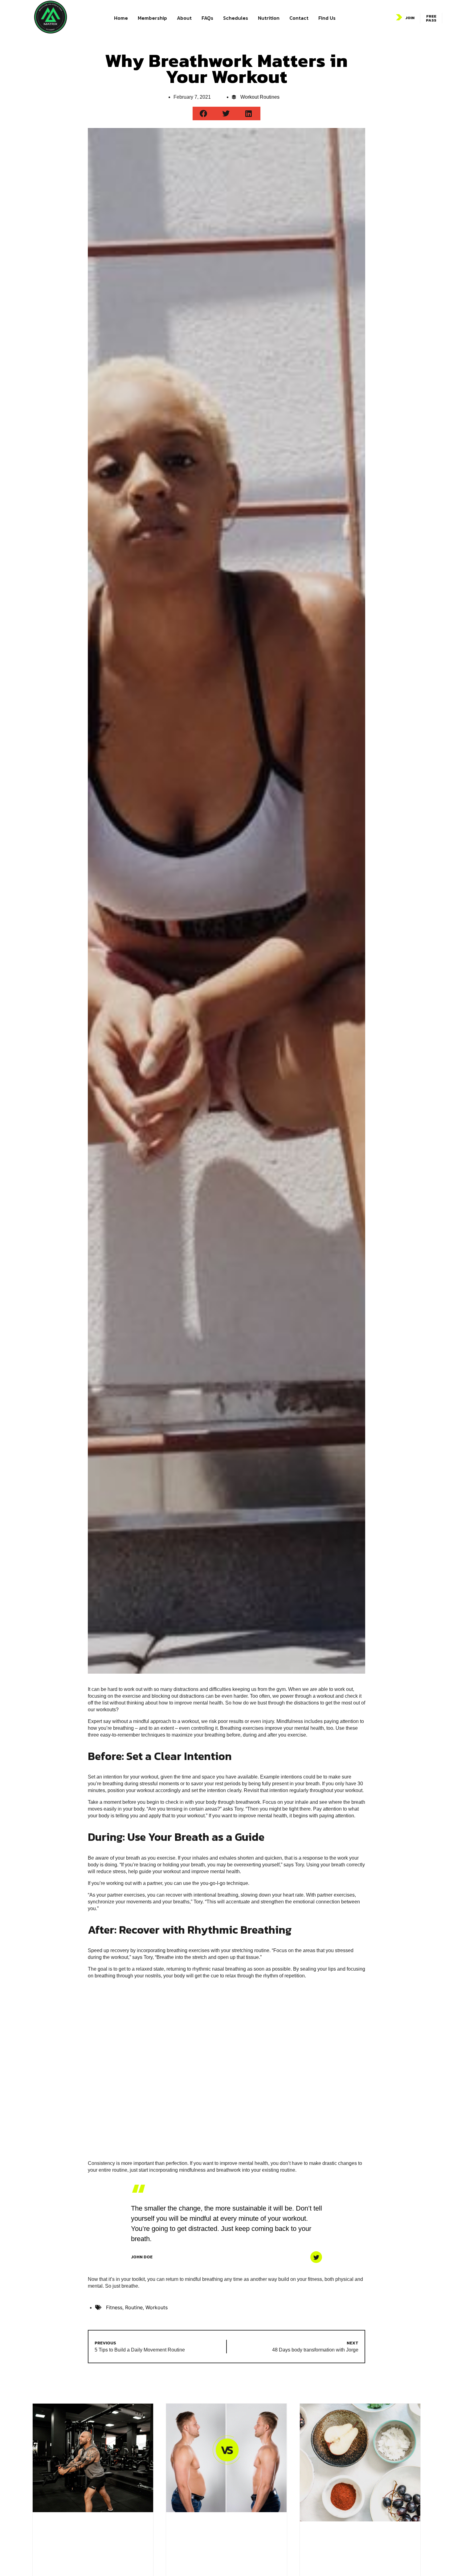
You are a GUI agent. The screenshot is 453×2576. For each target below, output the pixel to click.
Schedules (236, 18)
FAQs (207, 18)
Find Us (327, 18)
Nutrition (269, 18)
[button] (204, 113)
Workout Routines (260, 97)
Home (121, 18)
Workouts (157, 2307)
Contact (299, 18)
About (184, 18)
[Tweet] (316, 2257)
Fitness (114, 2307)
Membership (152, 18)
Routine (134, 2307)
